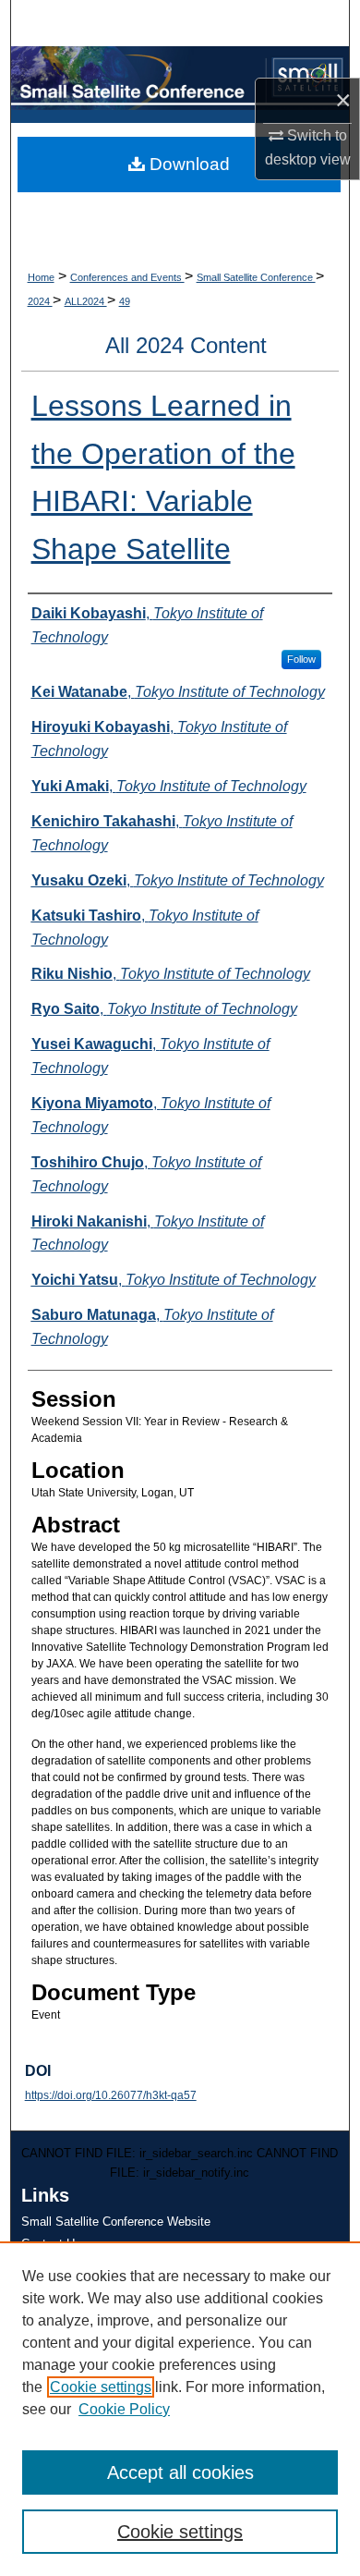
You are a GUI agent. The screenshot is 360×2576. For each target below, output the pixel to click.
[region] (180, 2409)
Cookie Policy (124, 2409)
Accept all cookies (180, 2472)
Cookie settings (101, 2387)
